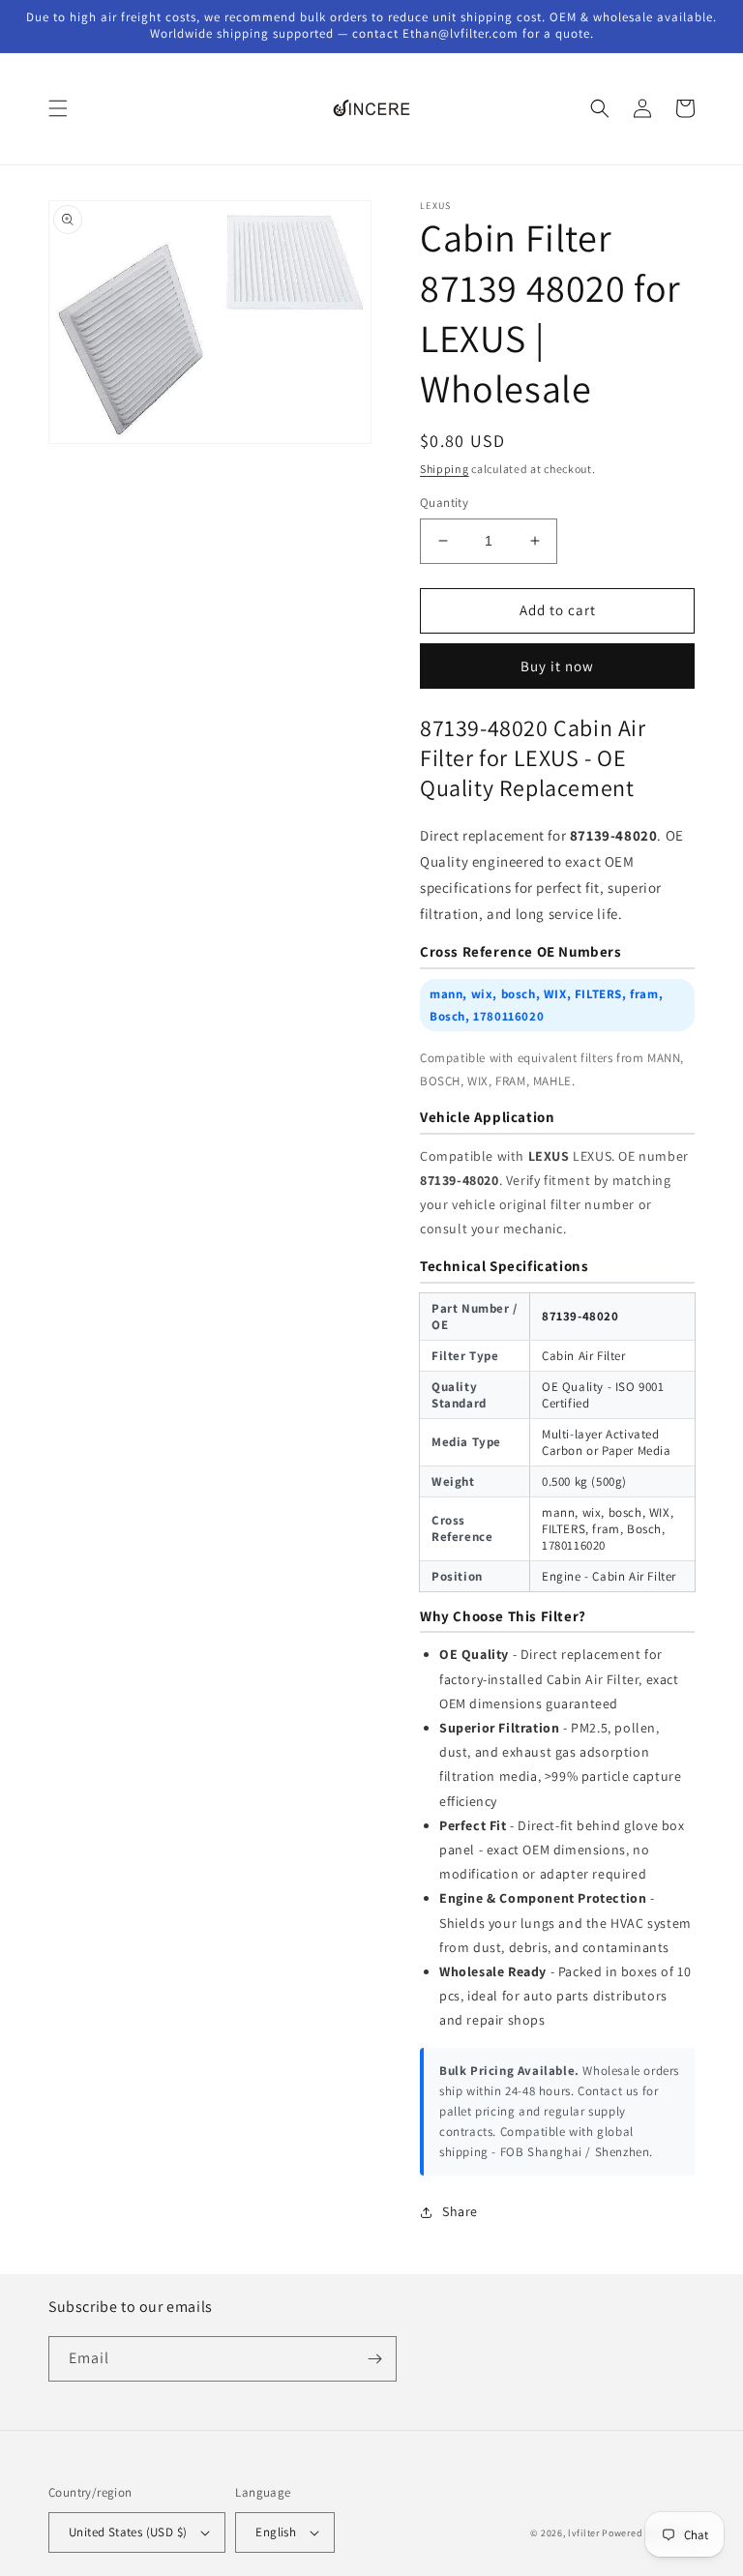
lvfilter (584, 2533)
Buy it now (557, 666)
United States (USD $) (128, 2532)
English (276, 2532)
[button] (58, 108)
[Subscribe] (374, 2359)
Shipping (445, 469)
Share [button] (460, 2211)
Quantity (444, 503)
